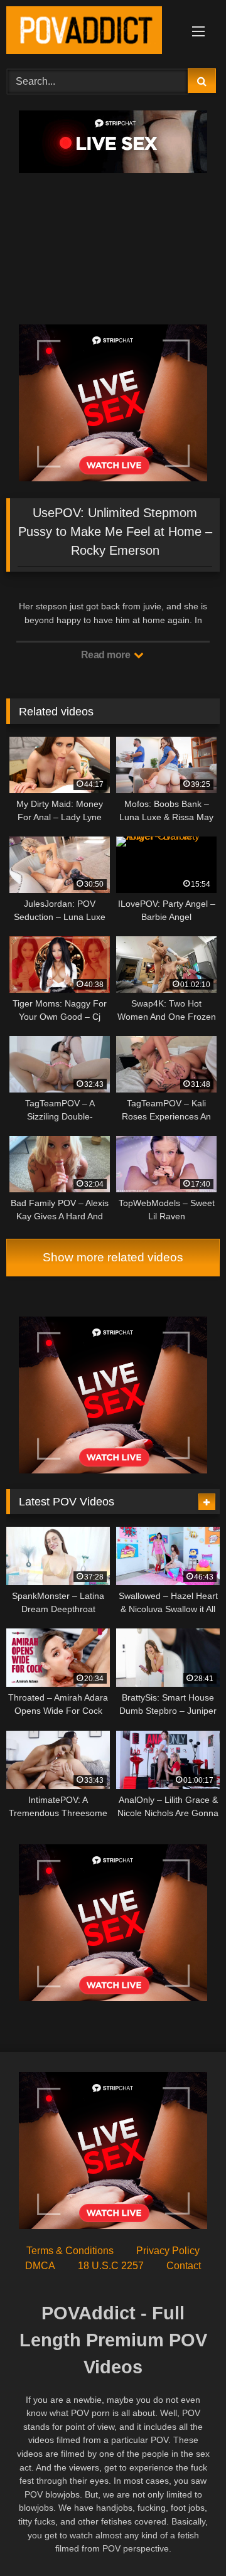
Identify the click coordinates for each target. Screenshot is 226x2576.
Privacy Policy (168, 2251)
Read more (107, 655)
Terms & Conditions (70, 2251)
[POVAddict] (93, 32)
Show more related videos (113, 1257)
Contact (184, 2266)
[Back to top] (187, 2539)
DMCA (40, 2266)
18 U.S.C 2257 (111, 2266)
